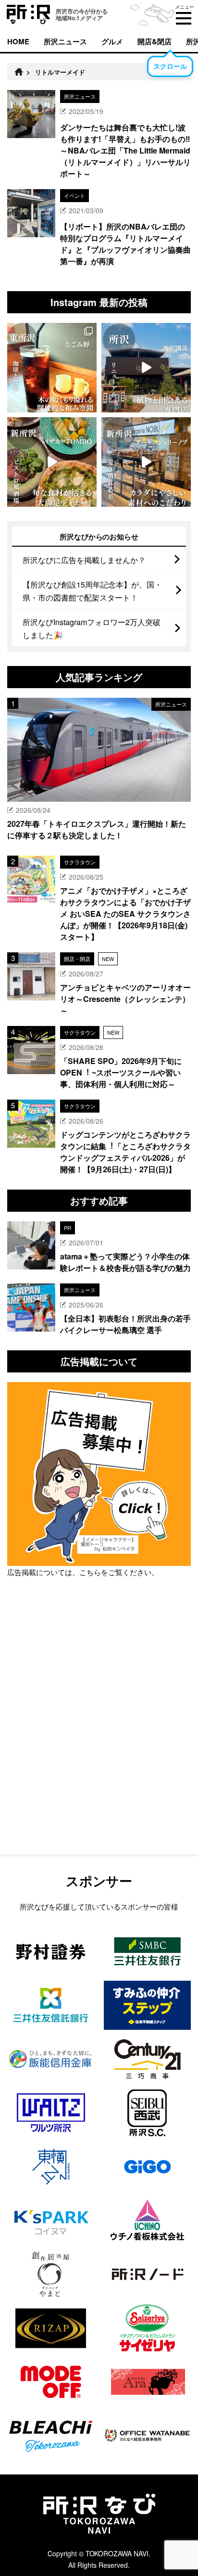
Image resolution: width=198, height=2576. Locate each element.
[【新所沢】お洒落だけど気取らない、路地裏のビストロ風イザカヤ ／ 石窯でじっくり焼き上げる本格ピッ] (52, 462)
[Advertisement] (99, 1741)
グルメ (112, 41)
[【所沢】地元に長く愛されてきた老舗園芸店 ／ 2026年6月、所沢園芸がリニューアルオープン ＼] (146, 368)
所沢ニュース (65, 41)
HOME (18, 41)
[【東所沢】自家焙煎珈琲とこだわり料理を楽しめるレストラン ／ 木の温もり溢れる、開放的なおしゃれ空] (52, 368)
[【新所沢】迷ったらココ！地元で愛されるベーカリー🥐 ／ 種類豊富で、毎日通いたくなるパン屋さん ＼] (146, 462)
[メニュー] (184, 18)
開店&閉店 (155, 41)
